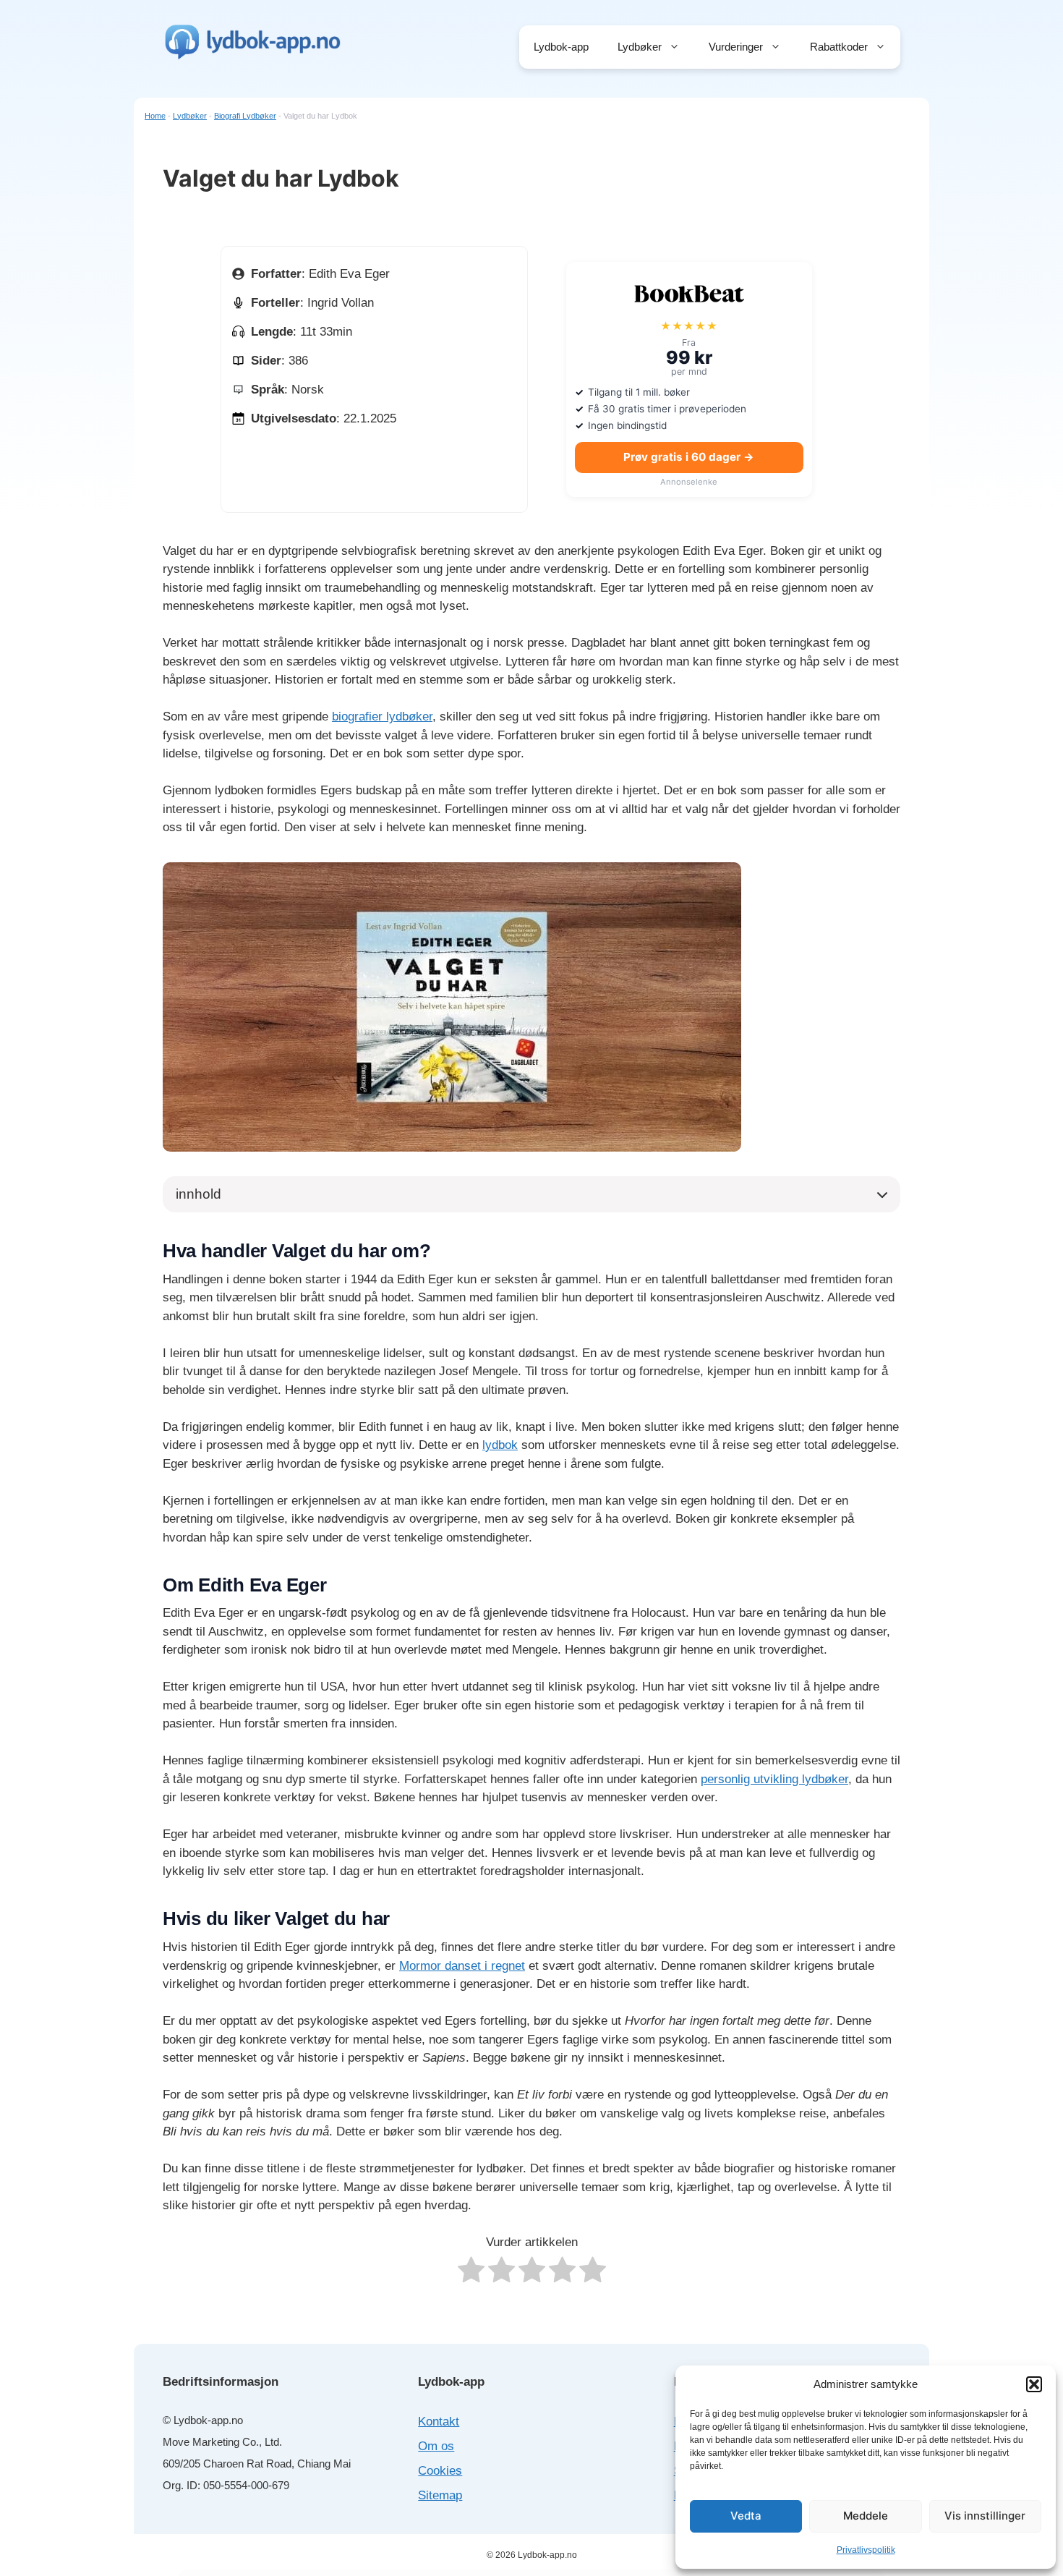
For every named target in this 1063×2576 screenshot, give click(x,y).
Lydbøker (640, 47)
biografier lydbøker (382, 717)
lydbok (500, 1445)
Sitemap (440, 2495)
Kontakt (439, 2422)
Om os (436, 2446)
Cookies (440, 2471)
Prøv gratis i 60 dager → (689, 457)
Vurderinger (736, 47)
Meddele (866, 2516)
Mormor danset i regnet (462, 1966)
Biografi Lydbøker (245, 116)
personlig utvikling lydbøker (774, 1779)
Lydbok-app (561, 47)
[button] (1034, 2384)
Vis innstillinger (985, 2516)
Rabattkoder (839, 47)
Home (155, 116)
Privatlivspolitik (866, 2550)
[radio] (471, 2273)
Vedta (746, 2516)
